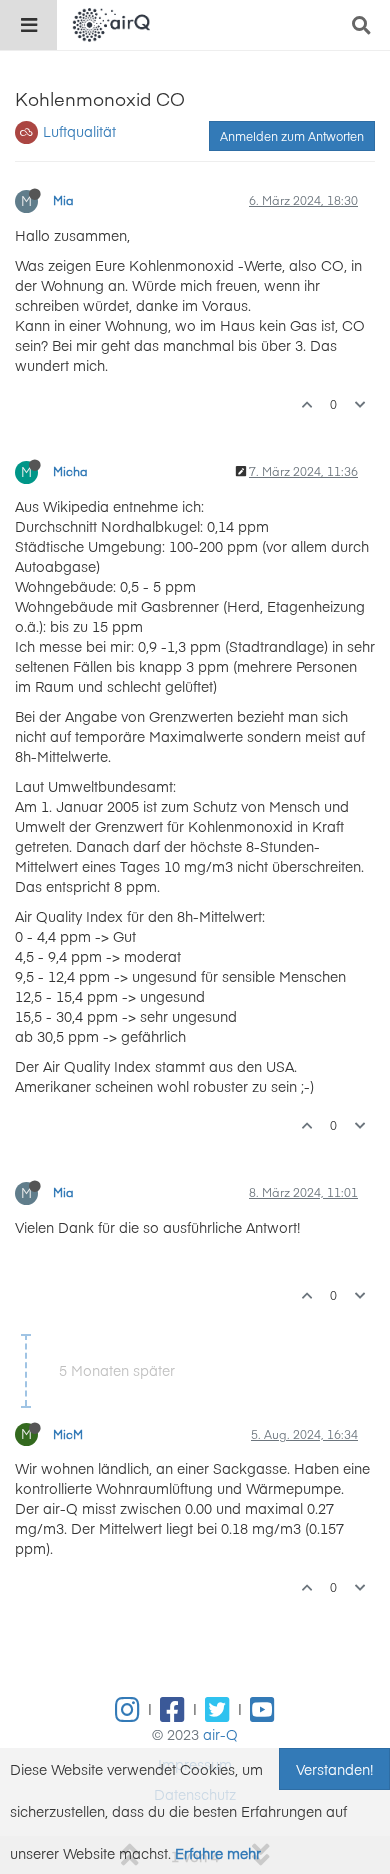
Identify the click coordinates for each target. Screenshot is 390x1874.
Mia (63, 200)
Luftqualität (79, 131)
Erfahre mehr (218, 1853)
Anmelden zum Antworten (292, 136)
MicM (68, 1434)
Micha (70, 471)
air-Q (220, 1734)
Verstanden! (334, 1769)
